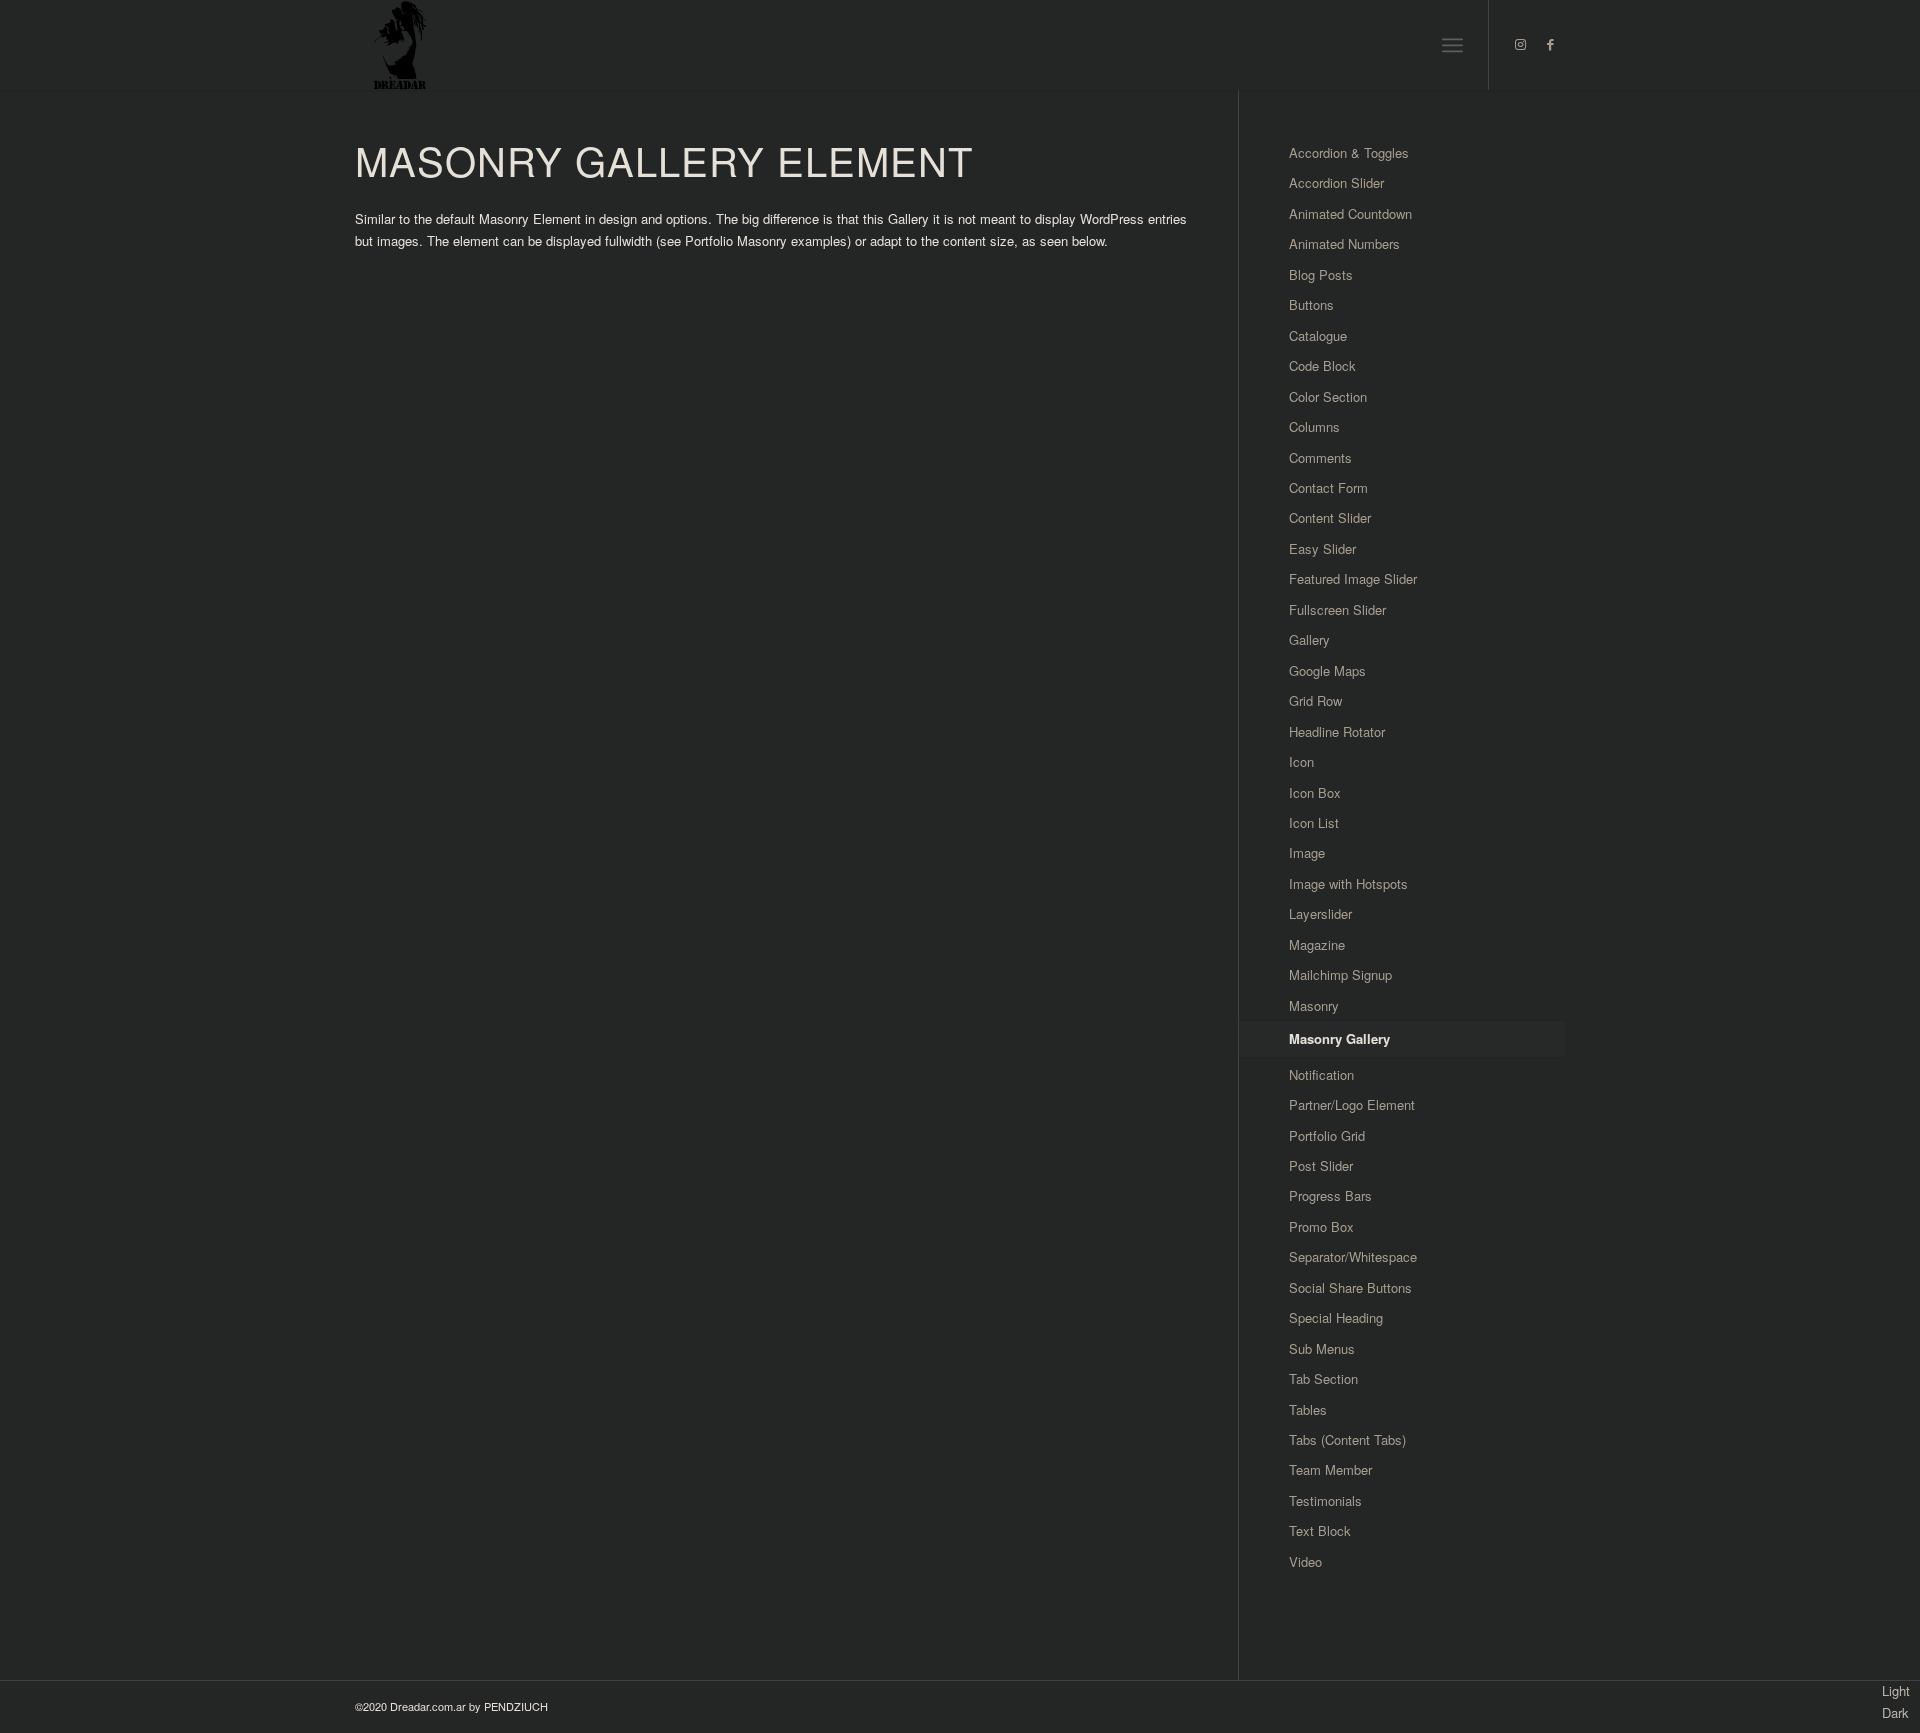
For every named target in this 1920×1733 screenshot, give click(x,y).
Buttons (1311, 304)
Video (1305, 1561)
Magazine (1317, 944)
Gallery (1309, 639)
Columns (1314, 426)
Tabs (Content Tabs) (1347, 1439)
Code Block (1322, 365)
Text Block (1320, 1530)
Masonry (1314, 1005)
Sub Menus (1322, 1348)
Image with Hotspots (1348, 883)
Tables (1308, 1409)
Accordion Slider (1336, 182)
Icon (1301, 761)
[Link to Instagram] (1520, 44)
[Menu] (1452, 45)
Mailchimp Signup (1340, 974)
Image (1307, 852)
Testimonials (1325, 1500)
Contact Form (1328, 487)
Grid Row (1315, 700)
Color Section (1328, 396)
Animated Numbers (1344, 243)
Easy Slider (1322, 548)
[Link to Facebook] (1550, 44)
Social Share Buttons (1350, 1287)
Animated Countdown (1350, 213)
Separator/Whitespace (1353, 1256)
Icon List (1314, 822)
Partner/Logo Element (1352, 1104)
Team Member (1330, 1469)
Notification (1321, 1074)
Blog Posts (1321, 274)
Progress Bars (1330, 1195)
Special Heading (1336, 1317)
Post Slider (1321, 1165)
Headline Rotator (1337, 731)
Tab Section (1323, 1378)
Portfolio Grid (1327, 1135)
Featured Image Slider (1353, 578)
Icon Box (1315, 792)
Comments (1320, 457)
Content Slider (1330, 517)
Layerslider (1320, 913)
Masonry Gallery (1339, 1038)
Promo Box (1321, 1226)
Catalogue (1318, 335)
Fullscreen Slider (1337, 609)
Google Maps (1327, 670)
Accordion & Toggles (1349, 152)
